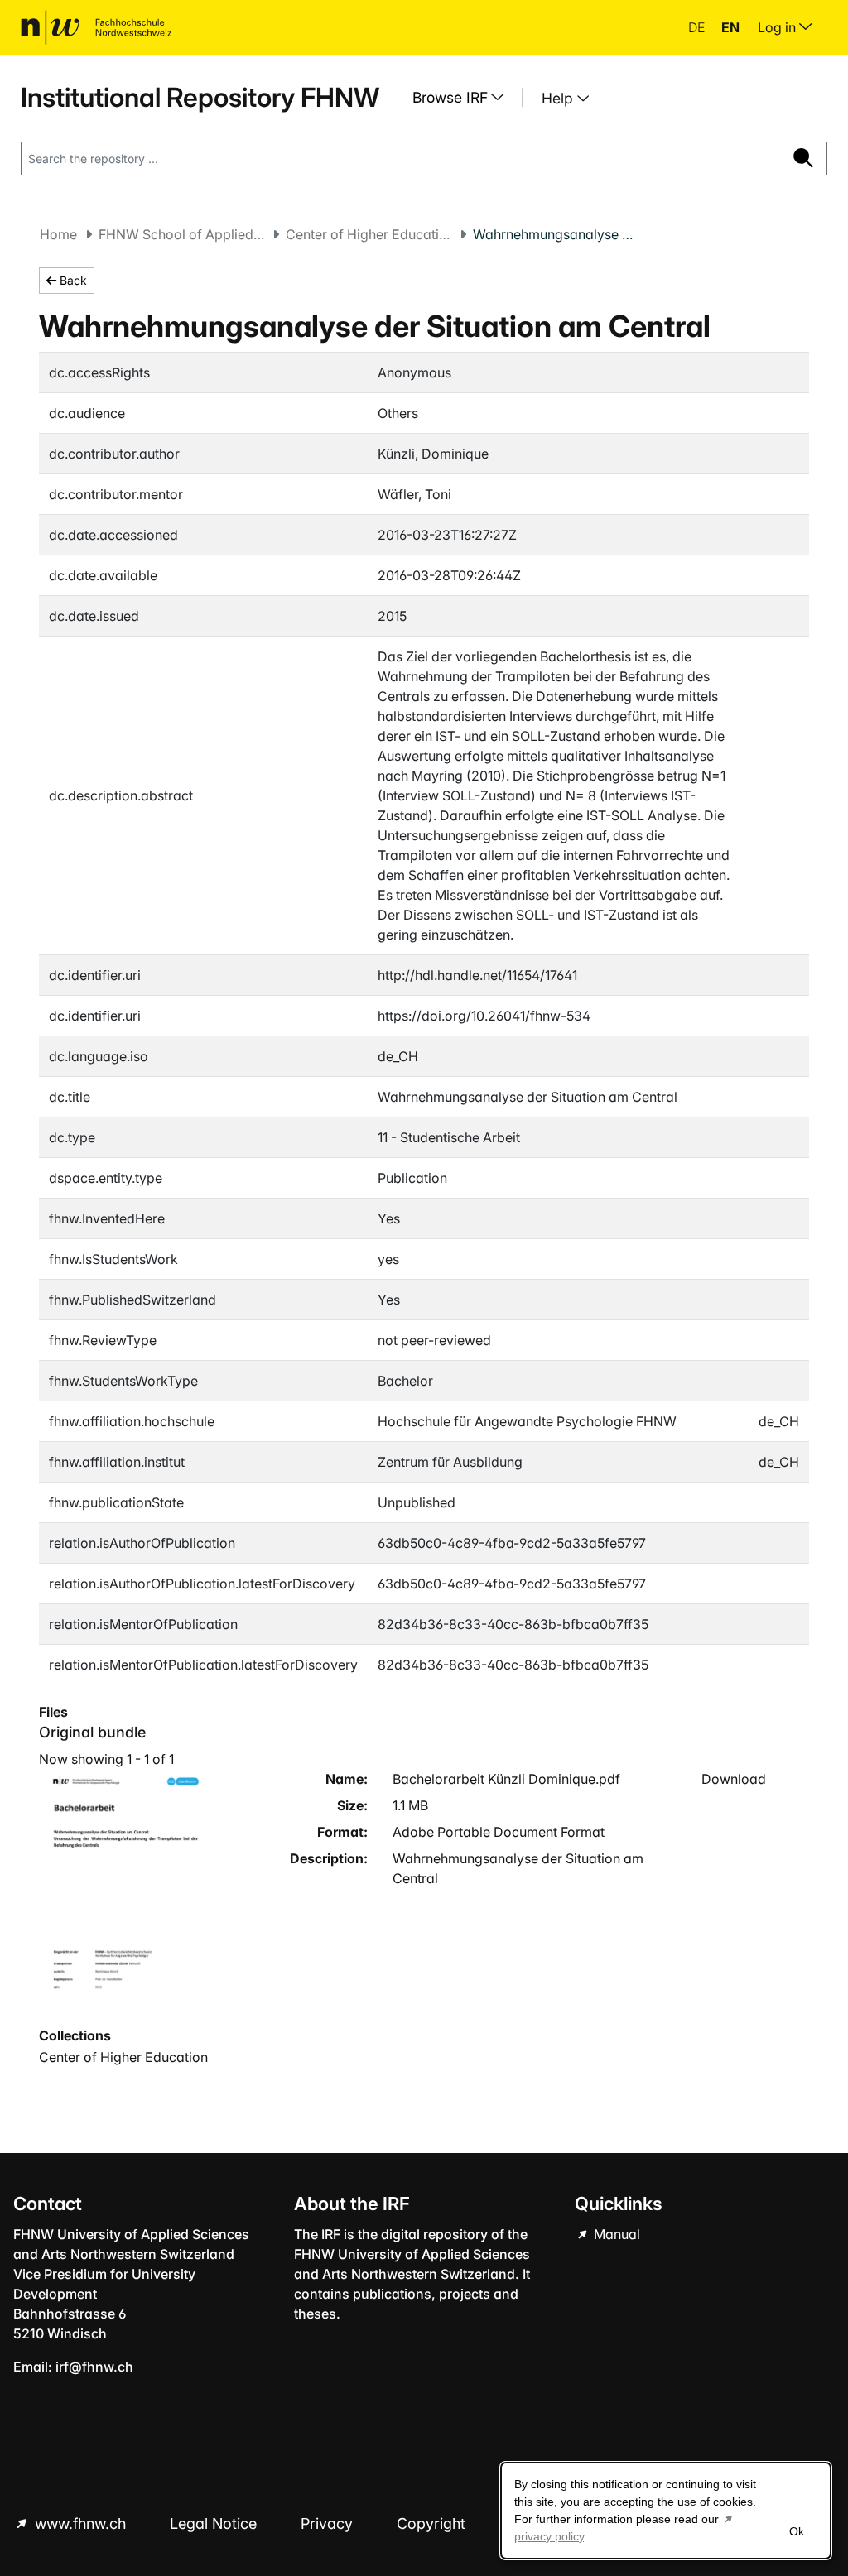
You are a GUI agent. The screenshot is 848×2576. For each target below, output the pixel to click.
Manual (615, 2234)
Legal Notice (215, 2523)
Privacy (329, 2523)
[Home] (96, 27)
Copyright (433, 2523)
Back (72, 280)
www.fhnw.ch (80, 2523)
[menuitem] (465, 98)
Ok (797, 2531)
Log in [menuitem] (778, 27)
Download (734, 1779)
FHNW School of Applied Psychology (181, 234)
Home (58, 234)
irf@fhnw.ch (94, 2367)
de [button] (698, 27)
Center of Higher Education (369, 234)
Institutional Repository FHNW (200, 97)
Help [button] (559, 98)
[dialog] (666, 2511)
